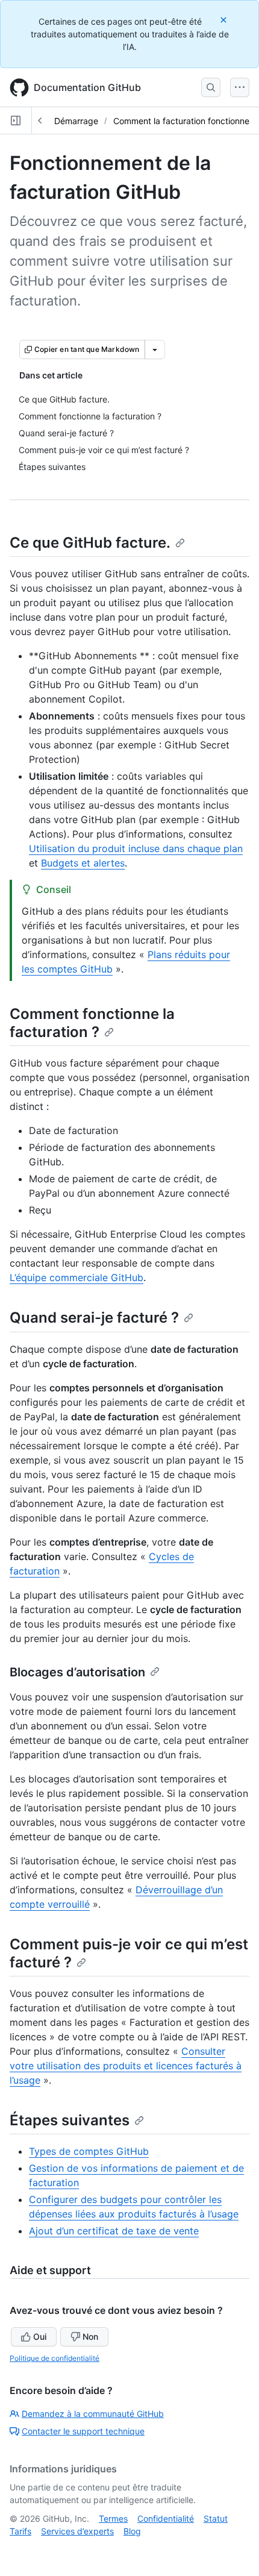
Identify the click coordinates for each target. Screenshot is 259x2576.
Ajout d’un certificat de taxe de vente (114, 2231)
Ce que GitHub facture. (90, 543)
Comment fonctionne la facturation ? (92, 1023)
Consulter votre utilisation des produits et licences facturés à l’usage (126, 2066)
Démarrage (76, 121)
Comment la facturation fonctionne (181, 121)
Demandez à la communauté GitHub (93, 2414)
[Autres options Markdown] (155, 349)
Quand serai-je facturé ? (94, 1318)
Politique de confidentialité (55, 2358)
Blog (132, 2531)
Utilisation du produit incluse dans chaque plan (136, 848)
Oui (40, 2336)
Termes (113, 2518)
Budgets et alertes (83, 863)
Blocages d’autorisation (77, 1672)
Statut (216, 2518)
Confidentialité (166, 2518)
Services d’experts (77, 2531)
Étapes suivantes (70, 2120)
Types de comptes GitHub (89, 2151)
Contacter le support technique (83, 2431)
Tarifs (20, 2531)
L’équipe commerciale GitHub (76, 1277)
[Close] (225, 20)
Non (90, 2336)
